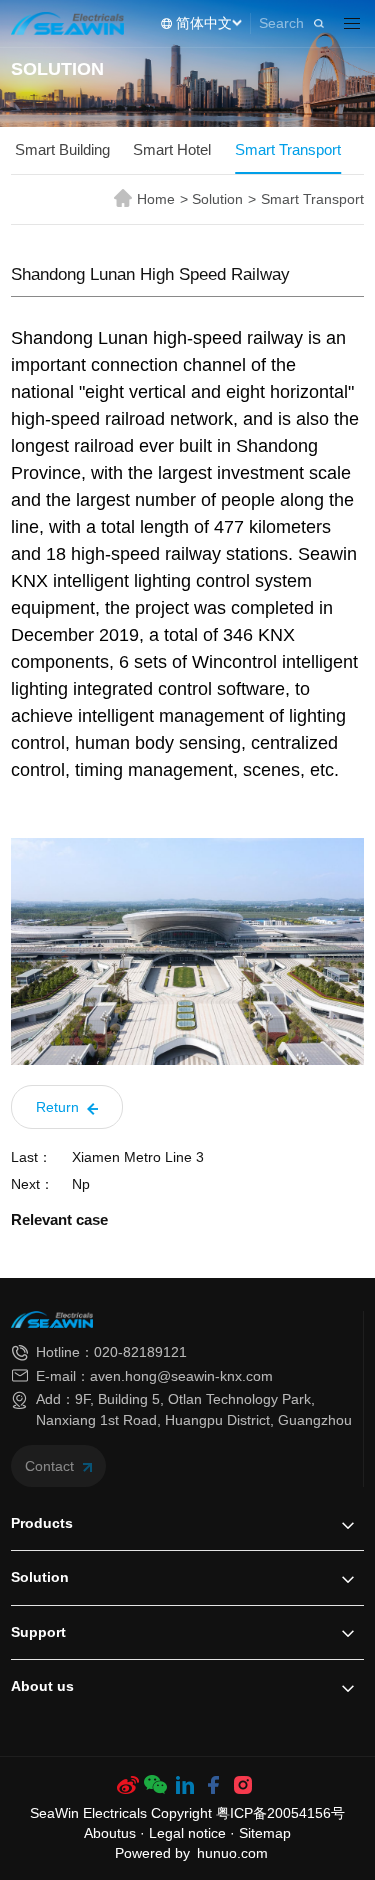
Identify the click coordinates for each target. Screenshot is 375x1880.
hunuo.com (232, 1853)
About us (42, 1686)
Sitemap (265, 1833)
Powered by (152, 1853)
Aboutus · (116, 1833)
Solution (224, 199)
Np (81, 1184)
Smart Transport (288, 150)
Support (38, 1632)
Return (59, 1107)
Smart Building (62, 150)
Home (162, 199)
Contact (51, 1466)
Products (42, 1523)
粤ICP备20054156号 (280, 1813)
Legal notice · (194, 1833)
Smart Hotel (172, 150)
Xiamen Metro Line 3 (138, 1157)
